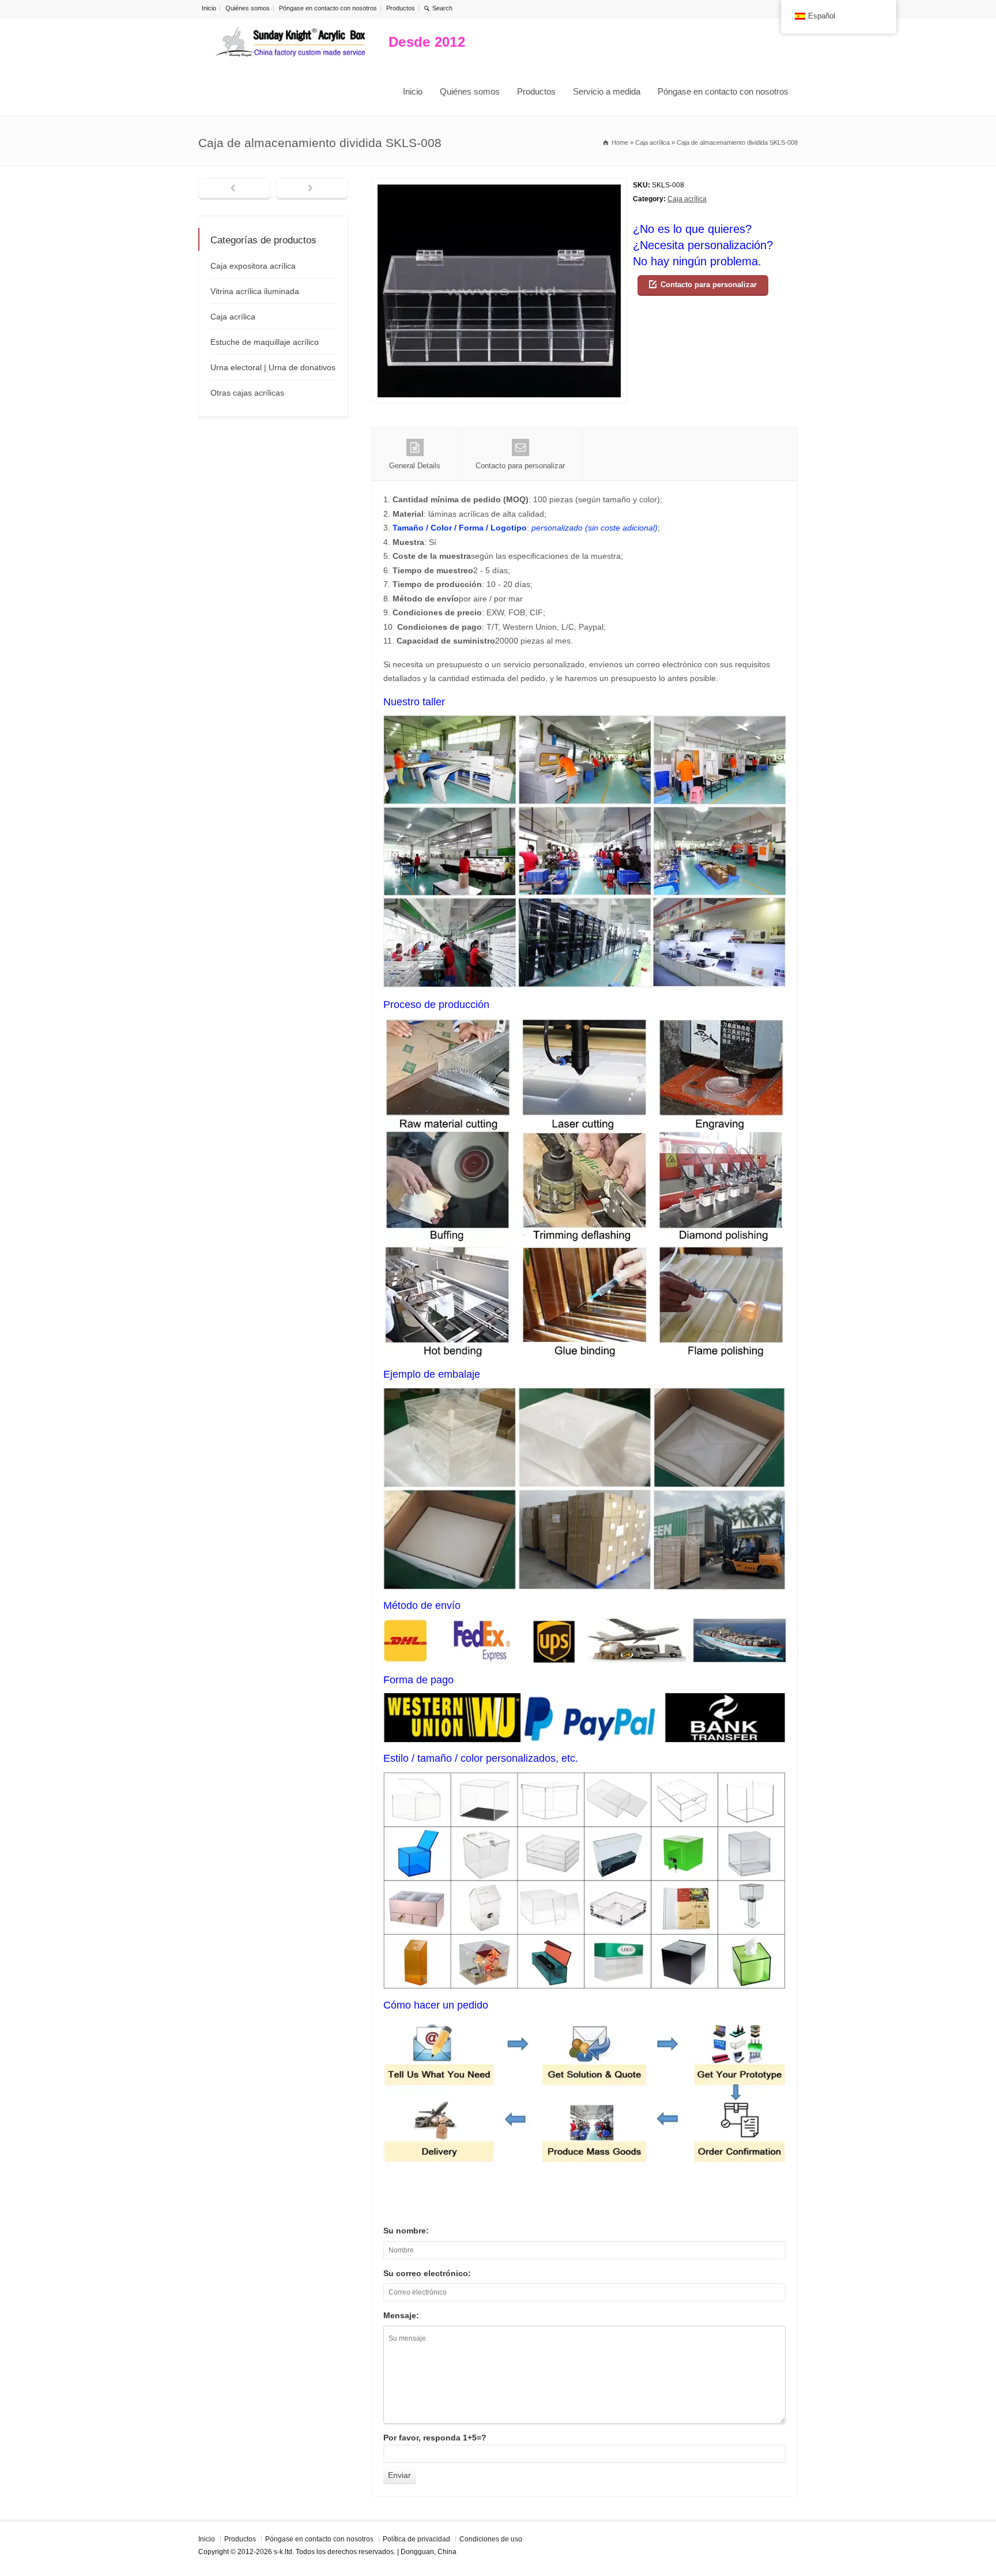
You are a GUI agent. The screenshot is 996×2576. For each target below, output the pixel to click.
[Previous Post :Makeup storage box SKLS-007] (234, 189)
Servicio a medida (607, 91)
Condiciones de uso (491, 2539)
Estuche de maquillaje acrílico (265, 342)
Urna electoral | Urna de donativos (273, 367)
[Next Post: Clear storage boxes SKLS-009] (312, 189)
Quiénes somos (248, 8)
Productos (401, 8)
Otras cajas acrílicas (247, 393)
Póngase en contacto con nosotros (328, 8)
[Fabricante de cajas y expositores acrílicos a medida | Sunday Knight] (290, 42)
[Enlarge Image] (499, 185)
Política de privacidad (416, 2539)
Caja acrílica (687, 199)
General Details (415, 466)
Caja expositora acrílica (253, 266)
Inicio (209, 8)
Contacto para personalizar (709, 285)
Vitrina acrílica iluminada (255, 291)
